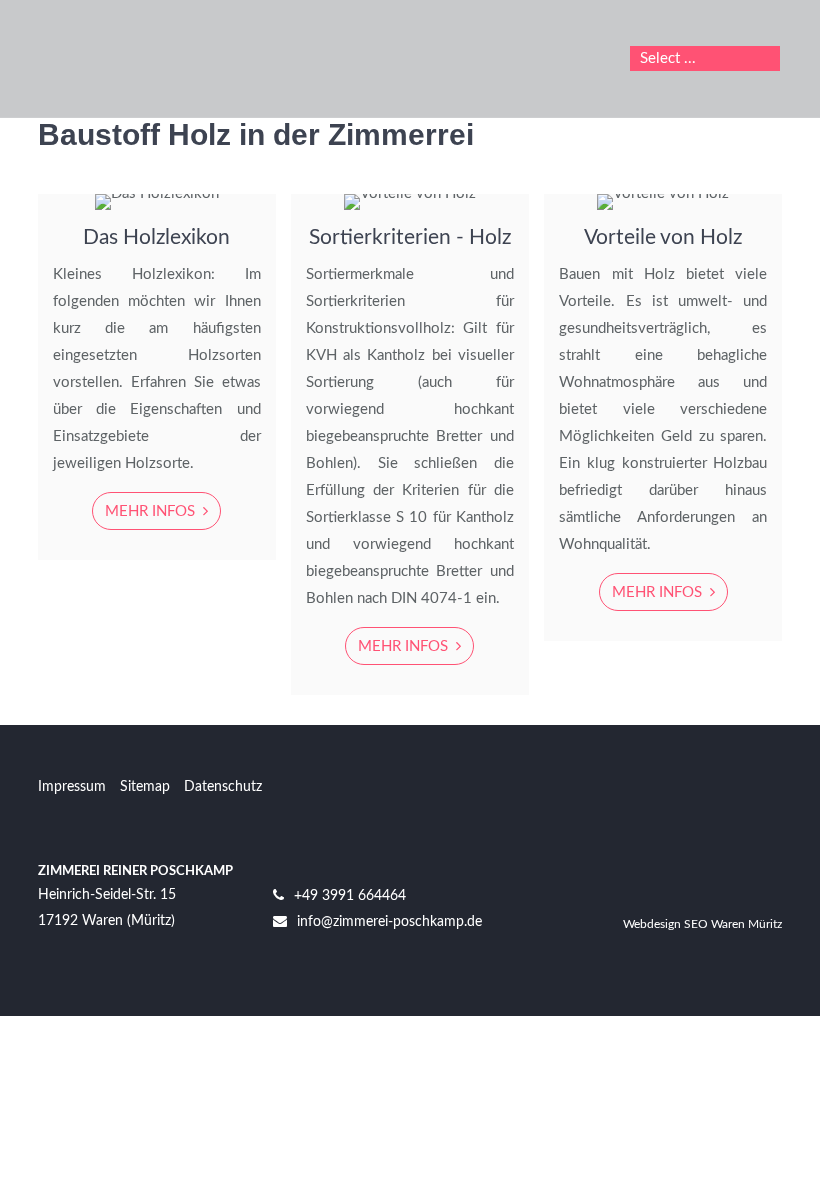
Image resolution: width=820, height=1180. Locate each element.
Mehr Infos (152, 511)
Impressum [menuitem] (72, 787)
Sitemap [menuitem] (145, 787)
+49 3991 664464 (350, 896)
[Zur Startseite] (146, 58)
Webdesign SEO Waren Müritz (702, 924)
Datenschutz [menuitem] (223, 787)
